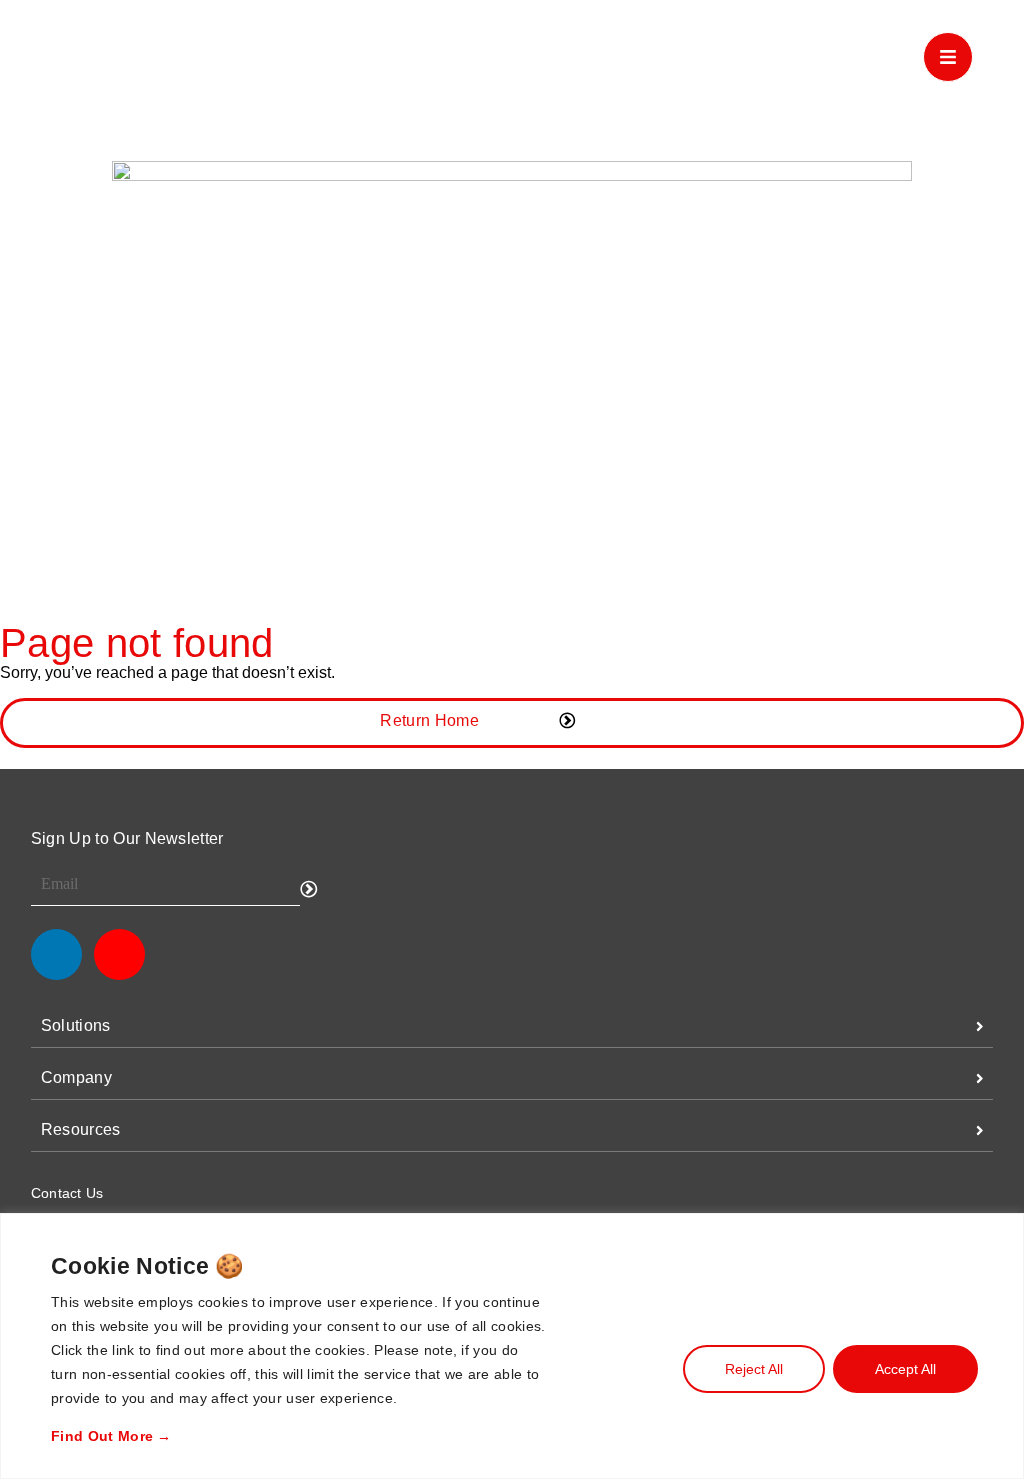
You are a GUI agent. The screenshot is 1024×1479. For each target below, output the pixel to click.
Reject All (754, 1369)
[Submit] (309, 889)
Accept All (905, 1369)
